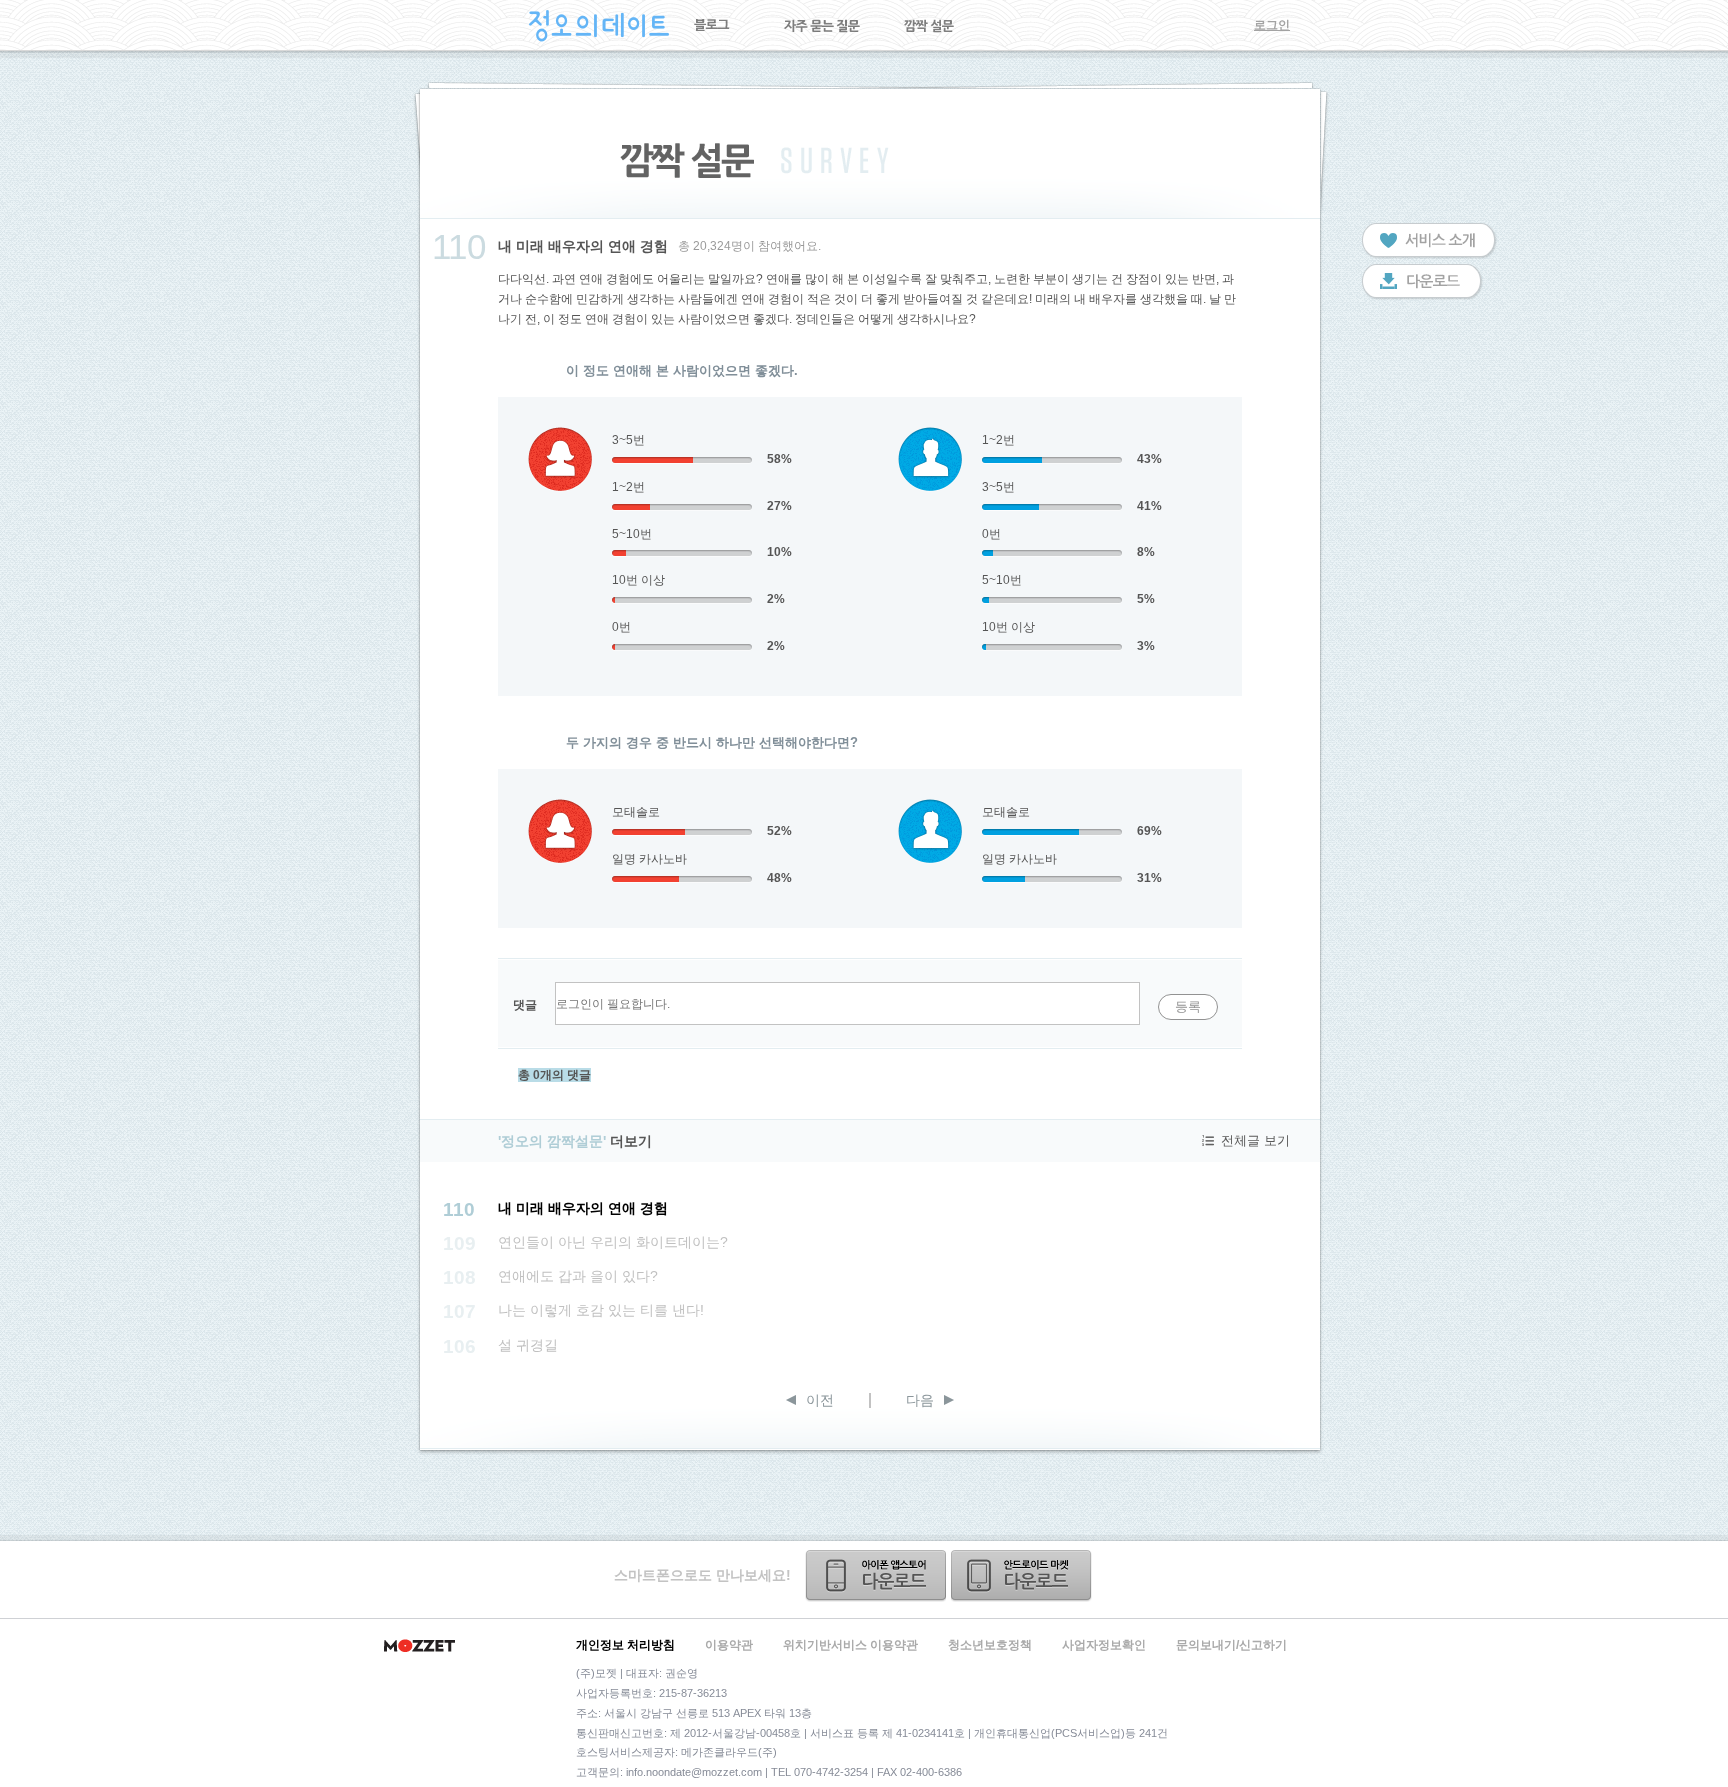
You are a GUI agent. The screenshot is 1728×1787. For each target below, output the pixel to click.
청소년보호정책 (990, 1645)
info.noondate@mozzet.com (694, 1772)
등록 (1188, 1006)
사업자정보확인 (1104, 1645)
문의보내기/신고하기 (1231, 1645)
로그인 (1272, 25)
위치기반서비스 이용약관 (850, 1645)
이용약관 (729, 1645)
